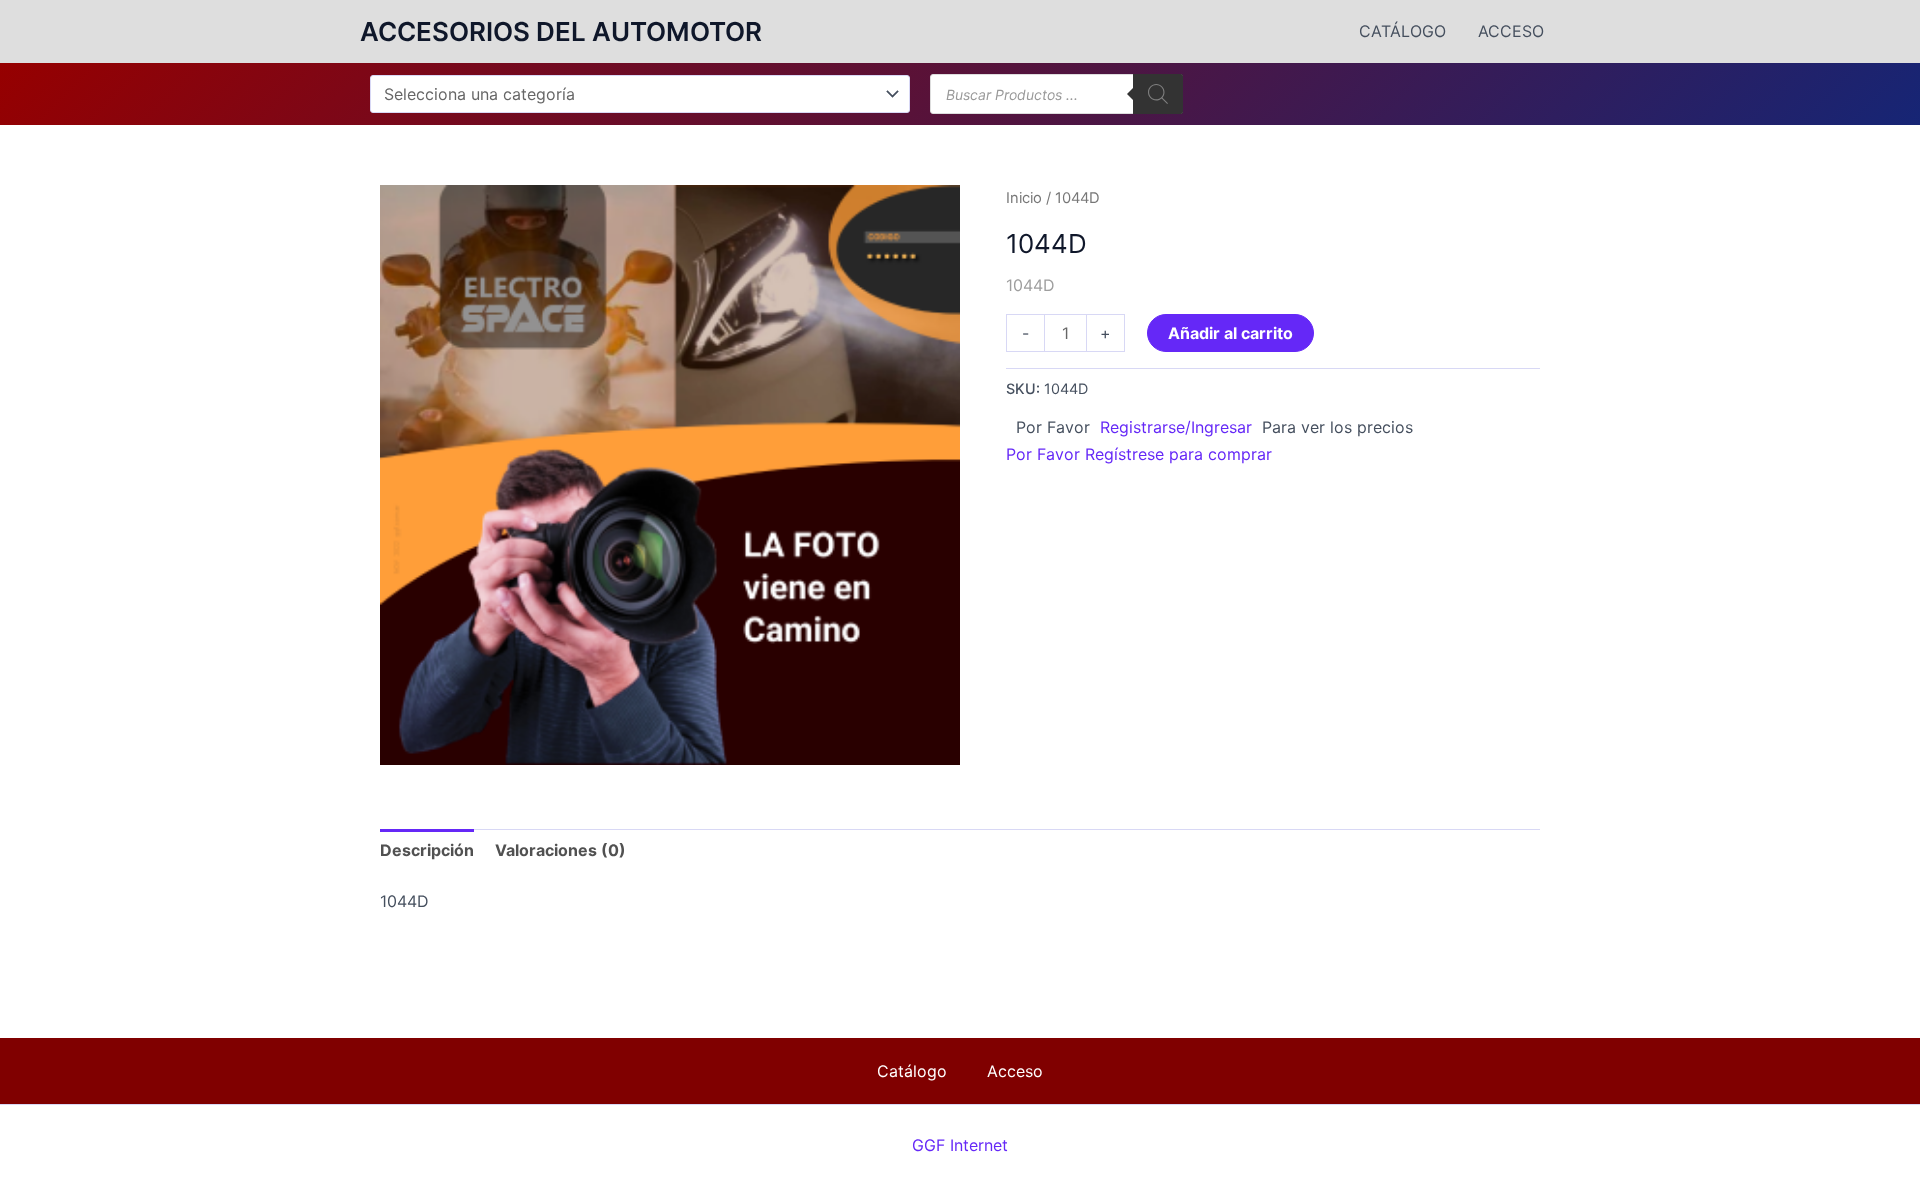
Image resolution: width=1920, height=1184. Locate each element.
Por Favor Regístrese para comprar (1139, 454)
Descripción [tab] (427, 850)
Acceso (1511, 31)
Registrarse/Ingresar (1176, 427)
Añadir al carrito (1230, 333)
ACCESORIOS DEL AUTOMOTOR (561, 31)
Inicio (1024, 198)
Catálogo (1402, 31)
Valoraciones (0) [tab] (560, 850)
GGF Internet (960, 1145)
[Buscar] (1158, 94)
